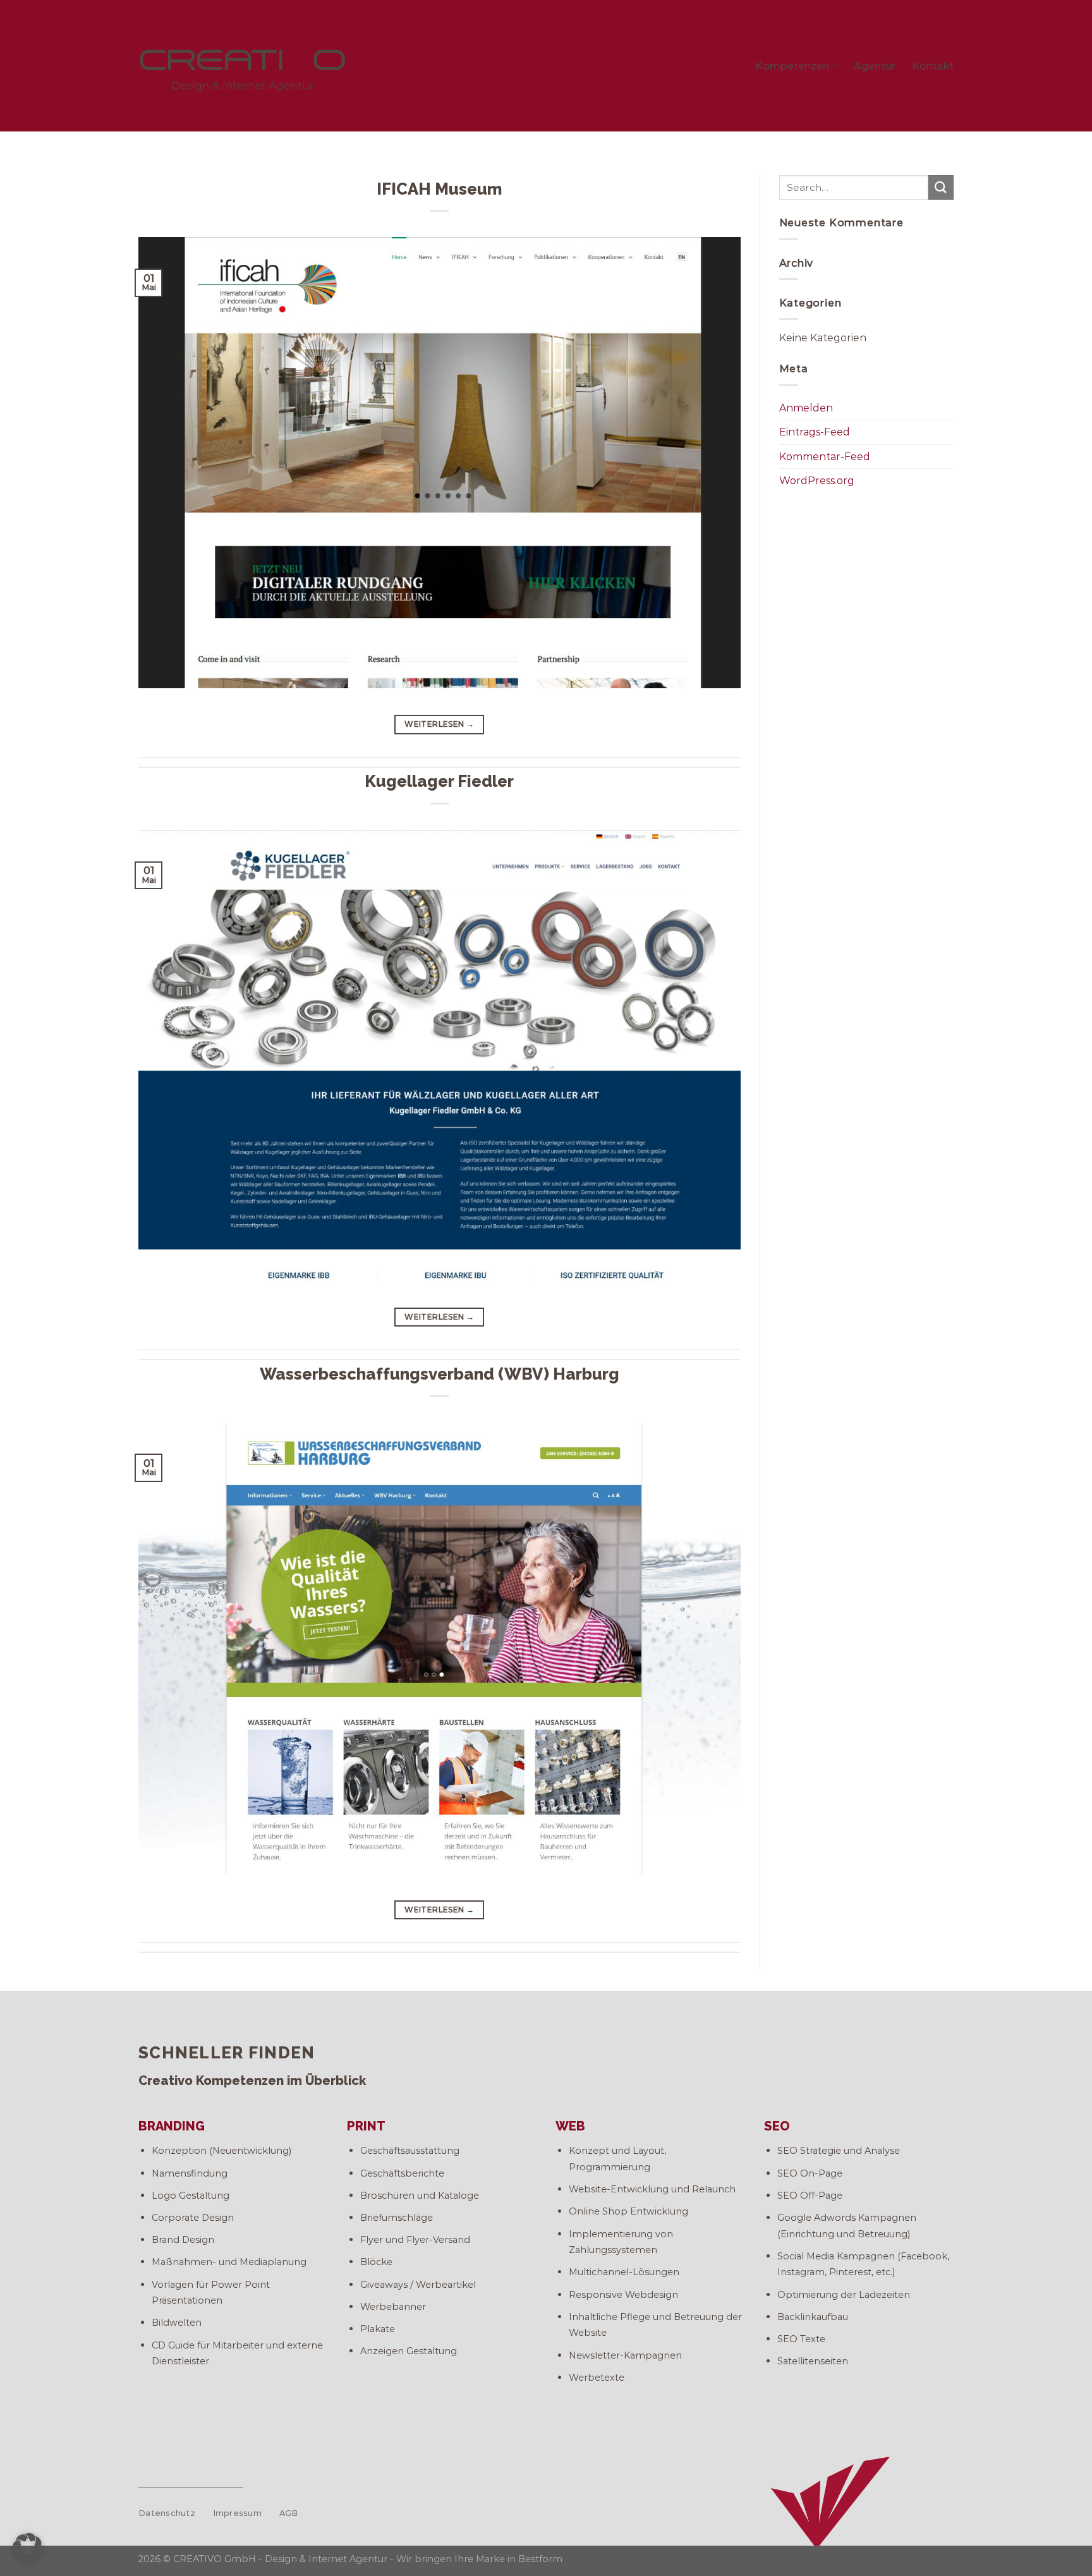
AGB (289, 2513)
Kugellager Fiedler (439, 781)
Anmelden (806, 408)
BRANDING (172, 2126)
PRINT (366, 2126)
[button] (28, 2548)
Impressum (237, 2513)
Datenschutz (167, 2513)
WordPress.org (817, 481)
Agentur (875, 66)
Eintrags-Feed (815, 432)
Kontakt (933, 66)
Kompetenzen (792, 66)
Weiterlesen (439, 724)
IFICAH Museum (439, 189)
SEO (777, 2126)
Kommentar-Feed (825, 457)
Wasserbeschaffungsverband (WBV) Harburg (440, 1374)
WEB (570, 2126)
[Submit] (941, 187)
